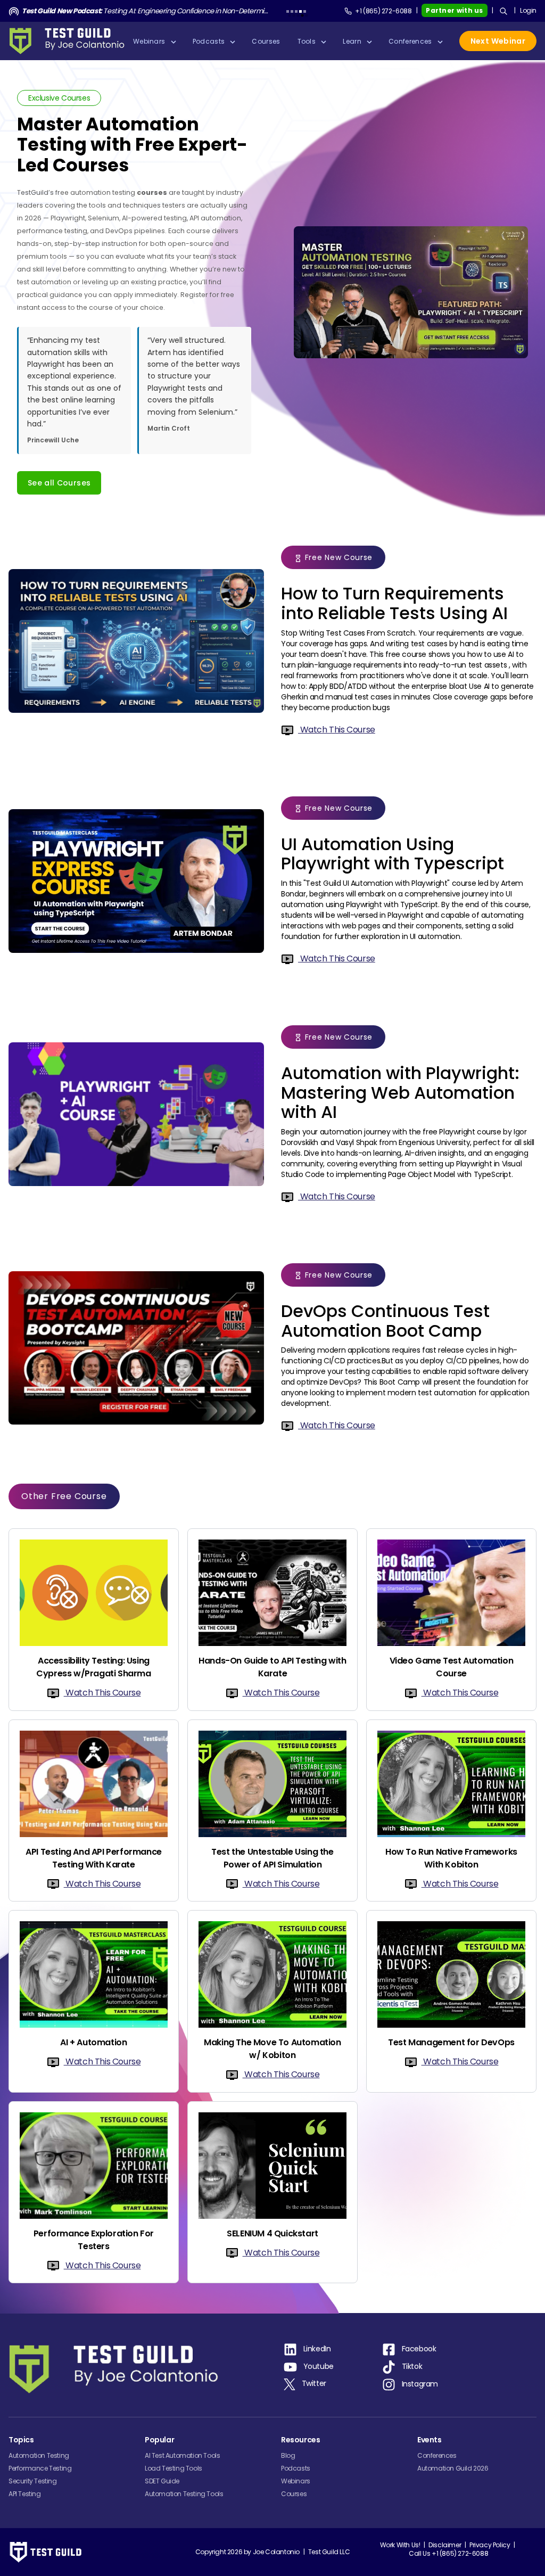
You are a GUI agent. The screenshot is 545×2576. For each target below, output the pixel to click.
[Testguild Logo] (70, 41)
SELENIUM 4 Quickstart (272, 2233)
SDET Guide (162, 2481)
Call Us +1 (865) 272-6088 (448, 2553)
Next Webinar (498, 41)
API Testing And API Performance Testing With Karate (94, 1858)
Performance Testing (40, 2468)
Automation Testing (39, 2455)
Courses (294, 2494)
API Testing (25, 2494)
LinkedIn (317, 2349)
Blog (288, 2455)
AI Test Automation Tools (182, 2455)
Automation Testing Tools (184, 2494)
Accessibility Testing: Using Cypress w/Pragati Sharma (93, 1667)
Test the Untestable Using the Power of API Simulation (272, 1858)
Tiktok (412, 2367)
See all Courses (59, 483)
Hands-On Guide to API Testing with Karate (272, 1667)
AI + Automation (93, 2042)
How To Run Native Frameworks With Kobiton (451, 1858)
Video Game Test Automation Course (452, 1667)
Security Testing (33, 2481)
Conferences (437, 2455)
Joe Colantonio (276, 2552)
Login (528, 10)
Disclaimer (445, 2545)
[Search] (503, 11)
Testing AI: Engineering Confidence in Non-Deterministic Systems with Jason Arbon (145, 11)
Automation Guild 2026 (453, 2468)
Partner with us (455, 10)
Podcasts (296, 2468)
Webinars (296, 2481)
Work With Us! (400, 2545)
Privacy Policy (490, 2545)
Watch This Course (337, 730)
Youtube (319, 2367)
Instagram (420, 2384)
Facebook (419, 2349)
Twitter (314, 2383)
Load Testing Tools (174, 2468)
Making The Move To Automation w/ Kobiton (272, 2049)
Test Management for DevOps (451, 2042)
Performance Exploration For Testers (94, 2240)
